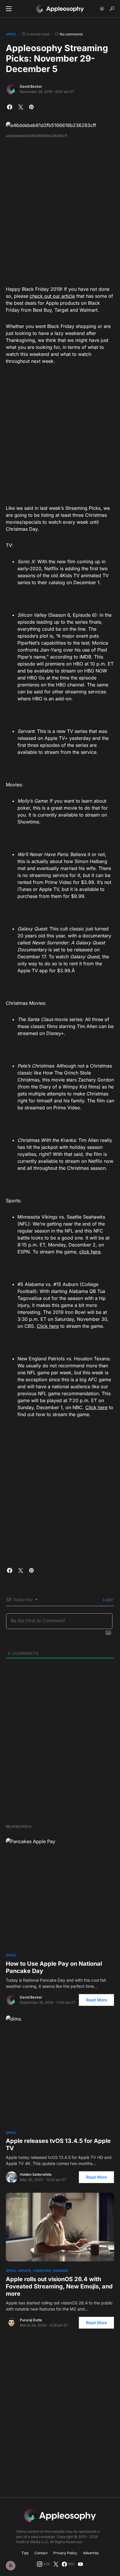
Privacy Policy (65, 2553)
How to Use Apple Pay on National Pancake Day (54, 1967)
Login (107, 1600)
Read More (96, 2000)
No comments (71, 34)
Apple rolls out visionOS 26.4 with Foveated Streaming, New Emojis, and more (59, 2286)
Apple (11, 34)
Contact (41, 2553)
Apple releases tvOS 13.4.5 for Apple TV (58, 2144)
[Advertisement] (60, 210)
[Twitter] (56, 2564)
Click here (48, 1326)
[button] (9, 9)
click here (90, 1252)
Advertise (91, 2553)
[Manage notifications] (10, 2566)
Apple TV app (33, 971)
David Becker (31, 86)
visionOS (61, 2271)
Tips (25, 2553)
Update (24, 2271)
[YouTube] (80, 2564)
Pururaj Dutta (31, 2320)
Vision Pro (42, 2271)
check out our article (52, 296)
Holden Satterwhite (36, 2174)
